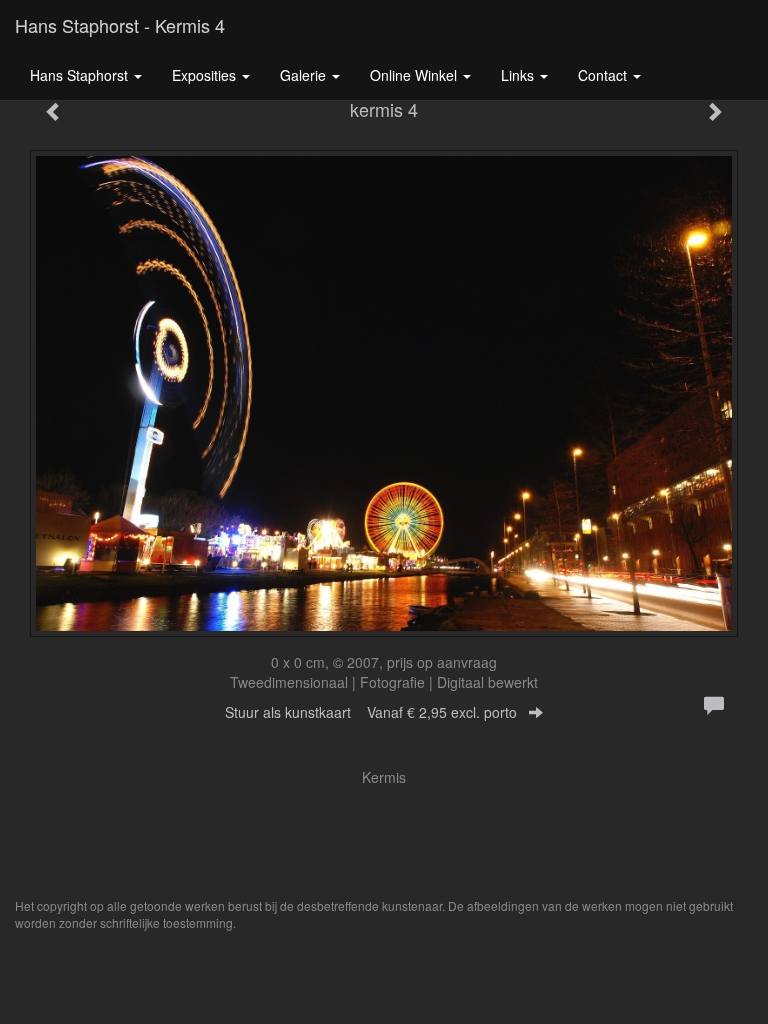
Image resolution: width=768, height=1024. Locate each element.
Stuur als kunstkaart (371, 712)
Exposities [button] (206, 75)
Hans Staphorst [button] (81, 75)
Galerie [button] (305, 75)
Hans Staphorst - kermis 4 (120, 25)
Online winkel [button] (415, 75)
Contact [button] (604, 75)
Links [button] (519, 75)
